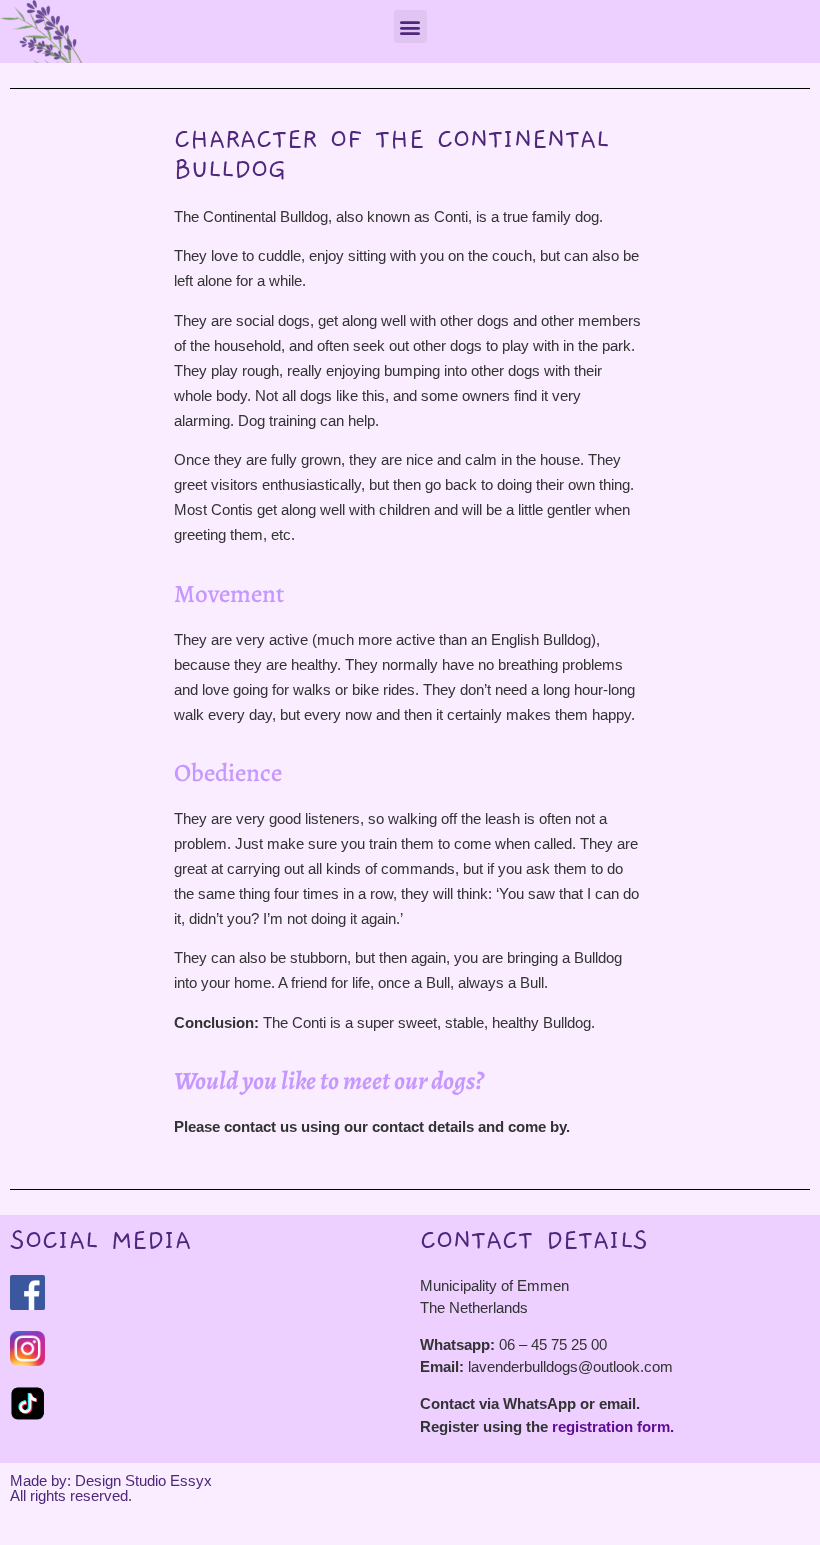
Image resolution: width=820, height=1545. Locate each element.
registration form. (613, 1426)
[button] (410, 26)
